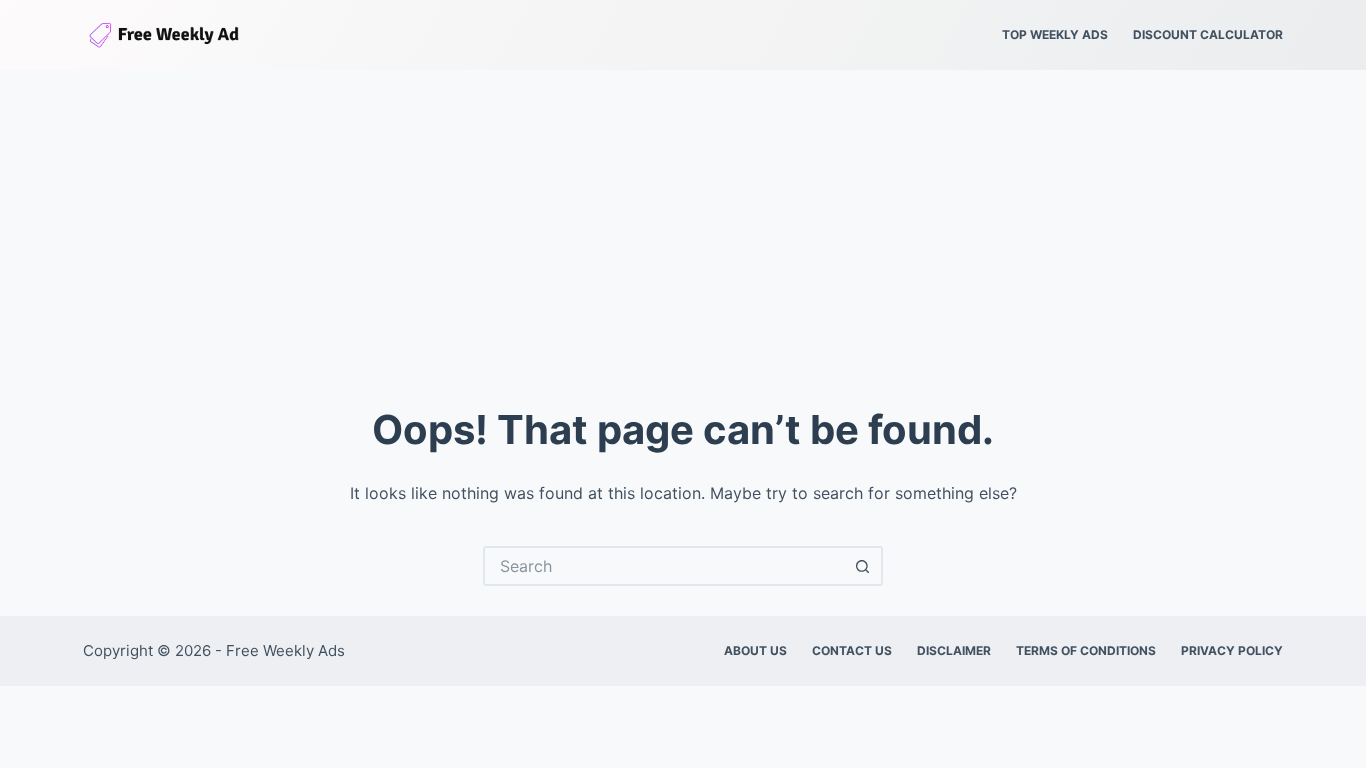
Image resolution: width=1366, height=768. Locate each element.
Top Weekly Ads (1055, 34)
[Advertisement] (683, 220)
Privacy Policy (1232, 650)
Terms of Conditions (1086, 650)
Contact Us (852, 650)
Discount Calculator (1208, 34)
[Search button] (863, 566)
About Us (755, 650)
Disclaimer (954, 650)
